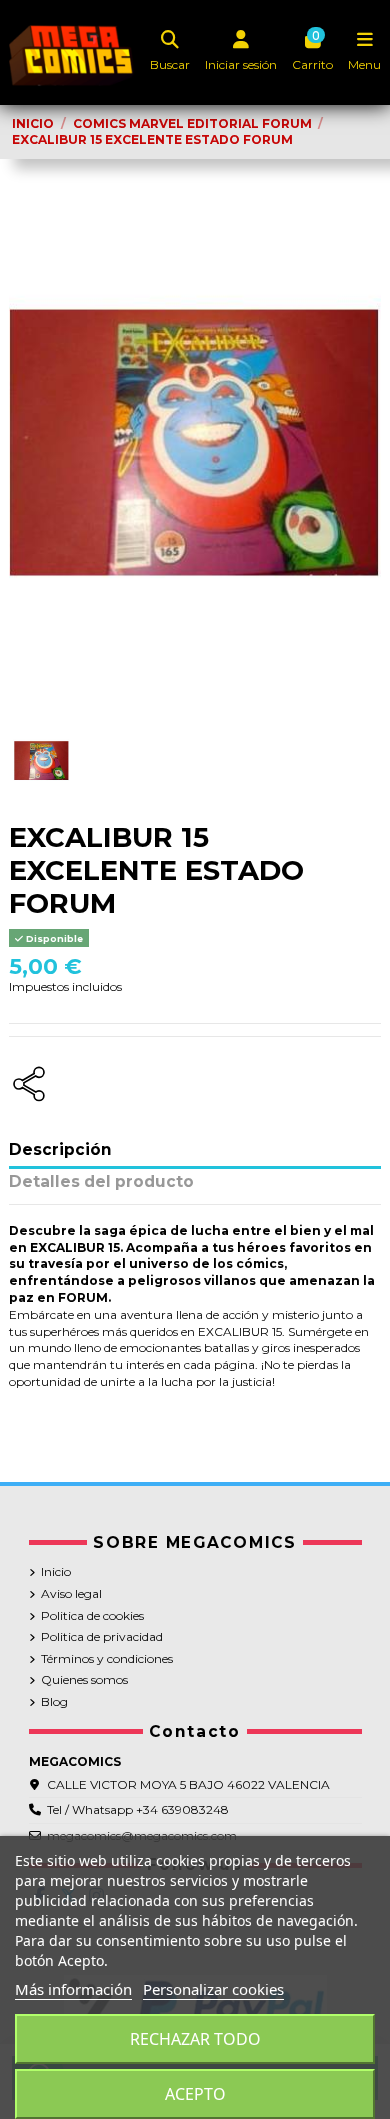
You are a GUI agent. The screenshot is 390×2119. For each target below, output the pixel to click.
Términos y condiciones (107, 1658)
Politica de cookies (92, 1615)
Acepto (195, 2094)
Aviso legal (71, 1593)
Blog (54, 1701)
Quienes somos (84, 1679)
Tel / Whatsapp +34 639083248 (138, 1809)
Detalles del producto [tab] (101, 1182)
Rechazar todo (195, 2039)
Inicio (56, 1571)
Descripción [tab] (60, 1150)
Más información (73, 1989)
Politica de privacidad (102, 1636)
